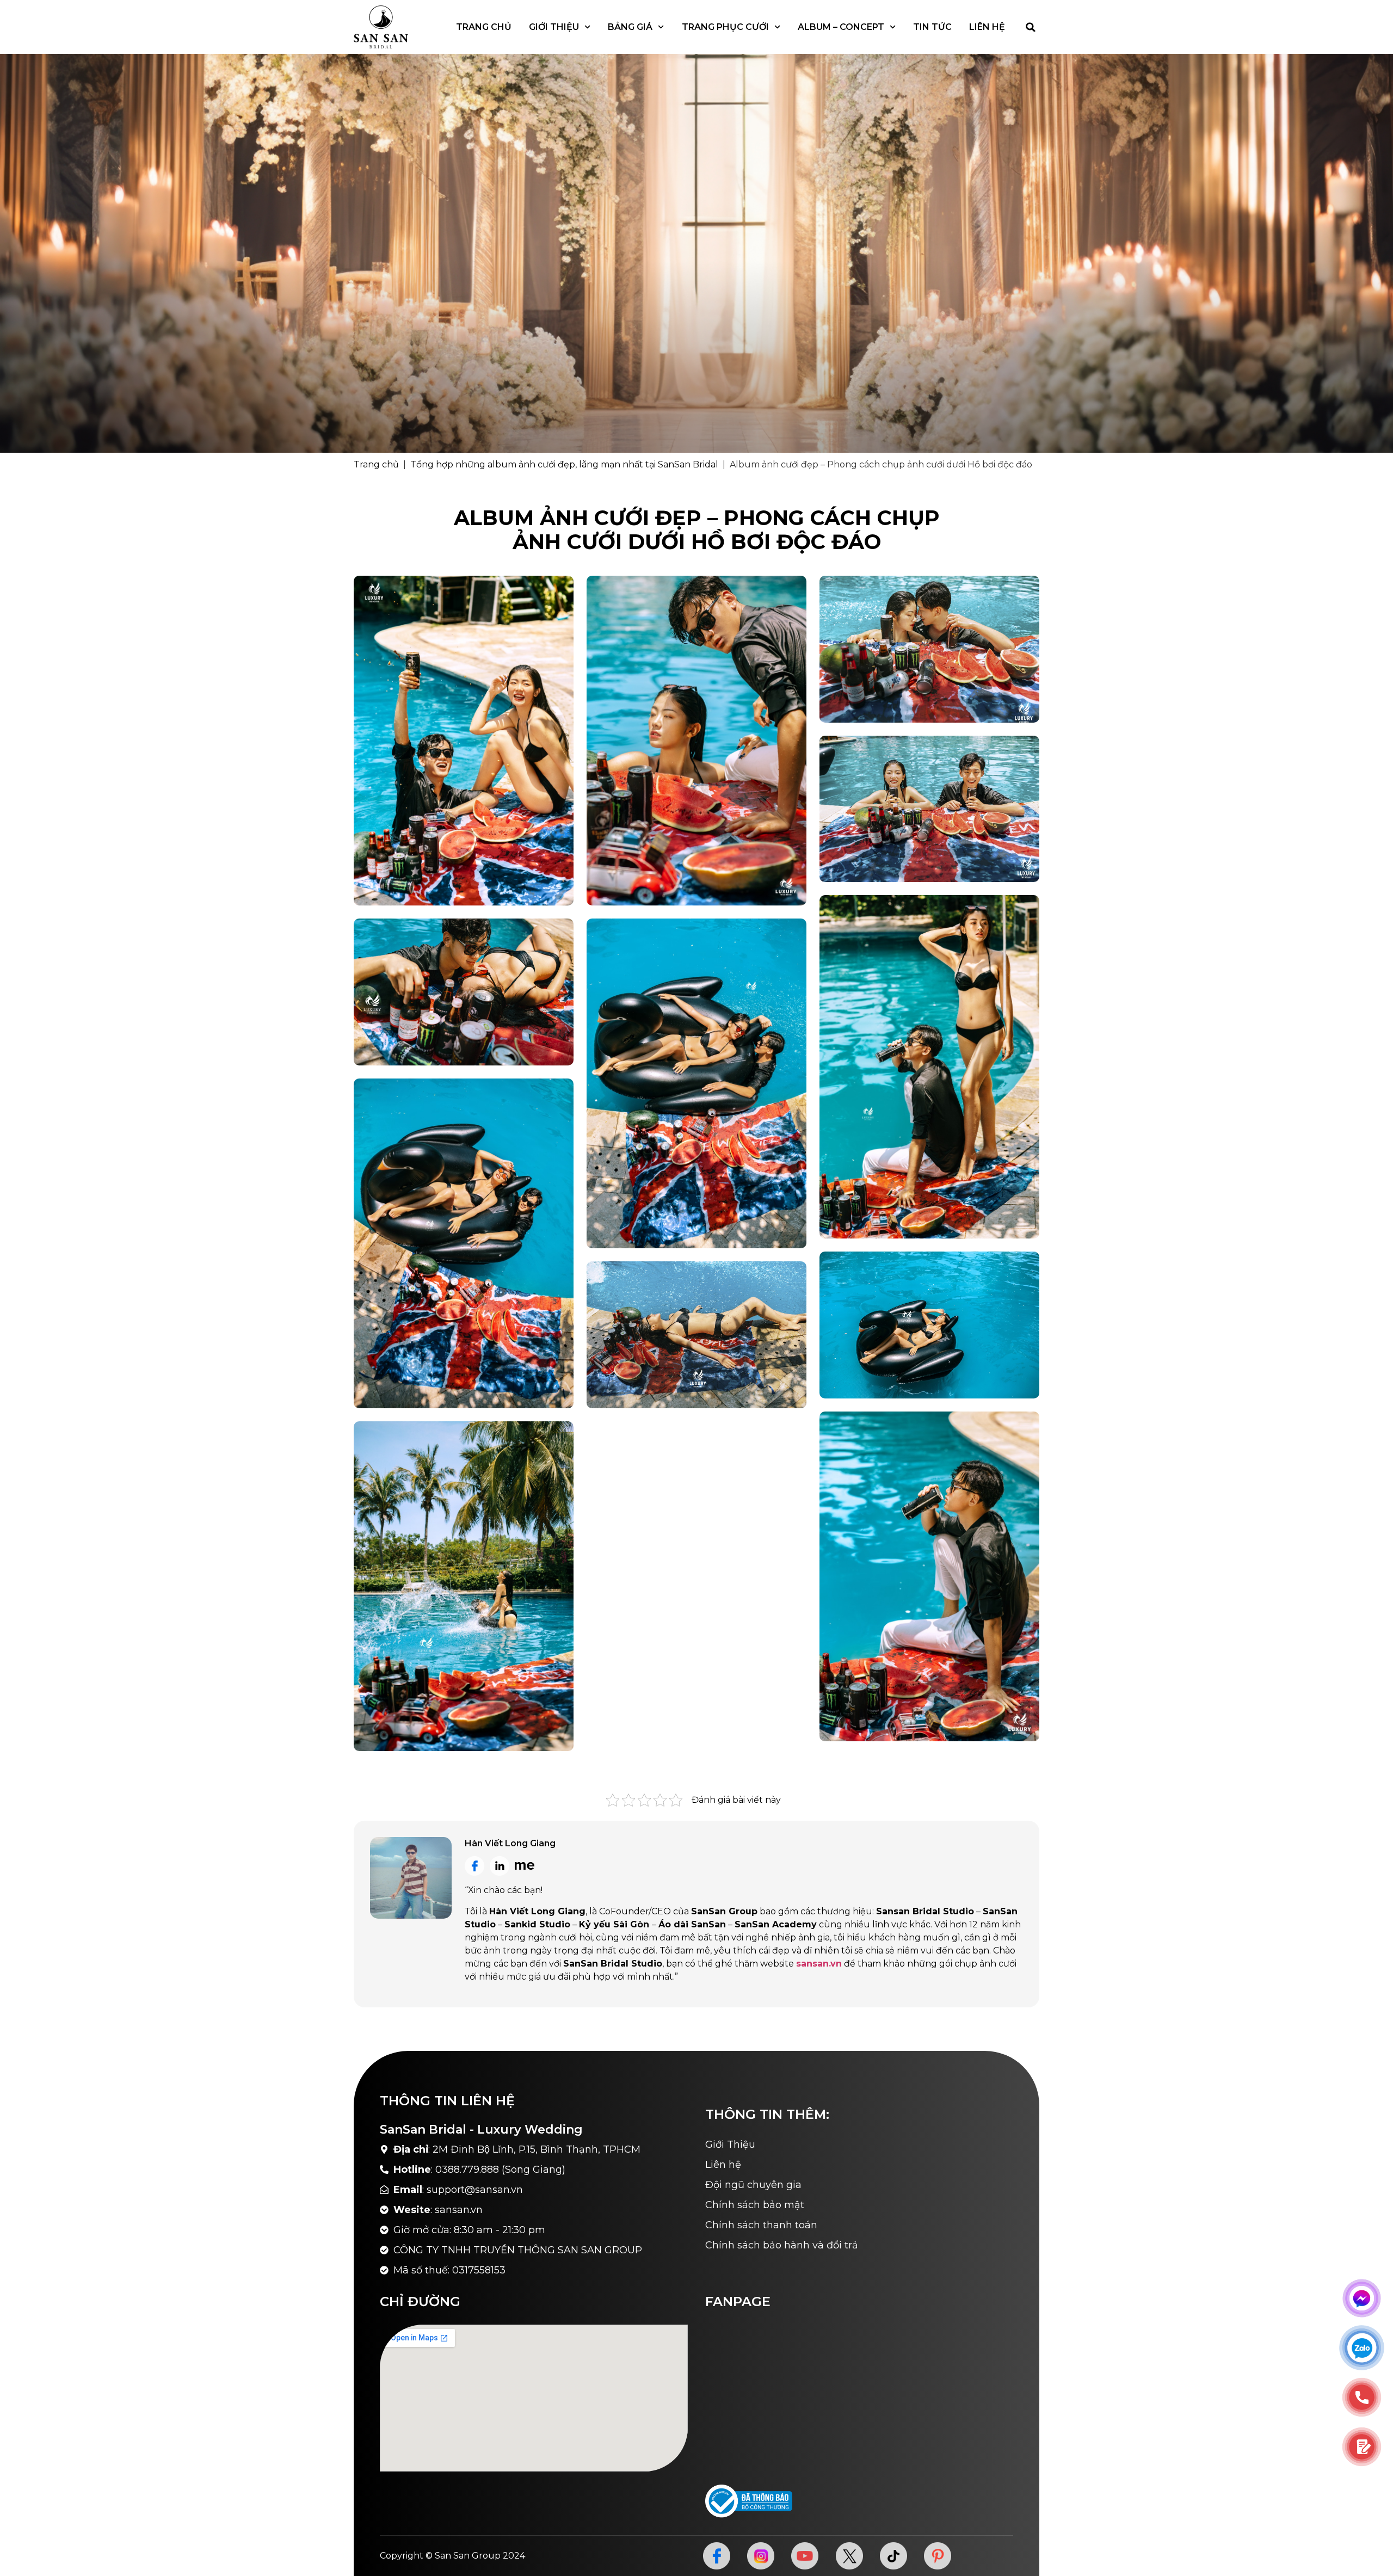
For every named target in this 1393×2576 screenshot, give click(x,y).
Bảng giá (630, 27)
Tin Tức (932, 27)
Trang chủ (376, 464)
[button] (1031, 27)
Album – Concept (841, 27)
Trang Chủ (484, 27)
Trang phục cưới (725, 27)
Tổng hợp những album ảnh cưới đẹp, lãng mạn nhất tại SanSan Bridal (564, 464)
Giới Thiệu (554, 27)
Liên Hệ (987, 27)
